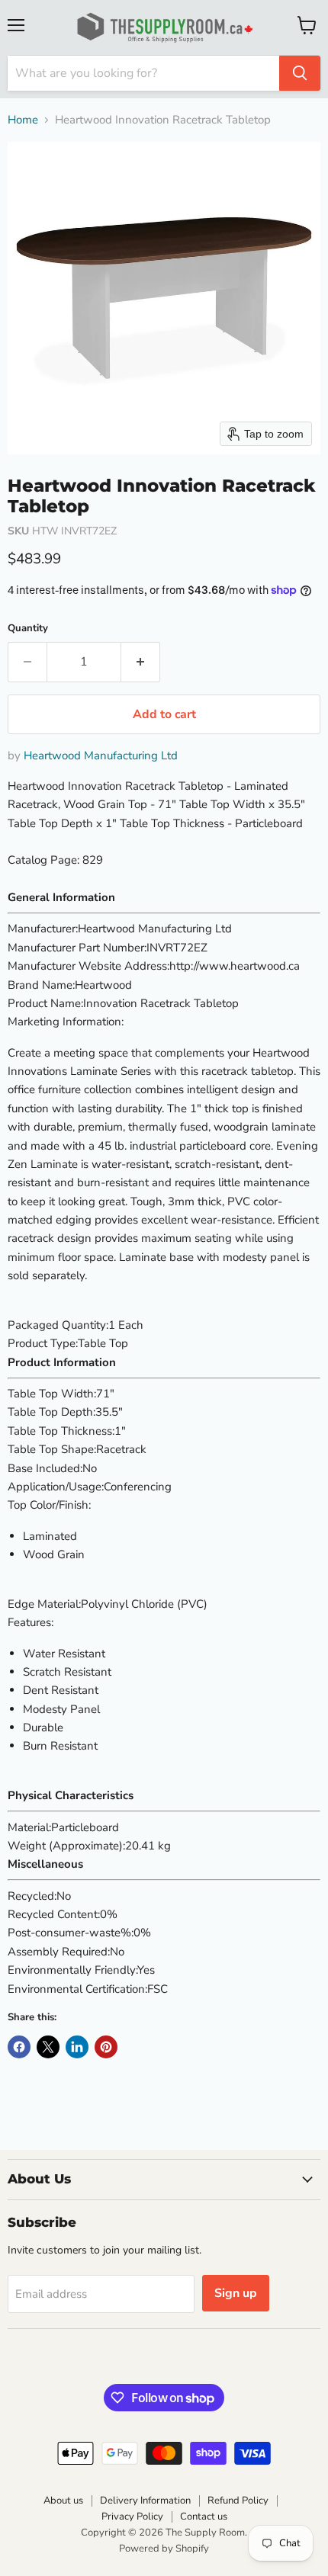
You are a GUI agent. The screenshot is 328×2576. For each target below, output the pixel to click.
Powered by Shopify (164, 2549)
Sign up (236, 2293)
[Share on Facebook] (19, 2047)
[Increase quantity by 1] (141, 662)
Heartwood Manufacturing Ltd (101, 755)
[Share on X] (48, 2047)
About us (63, 2501)
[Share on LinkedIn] (77, 2047)
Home (23, 120)
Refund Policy (238, 2501)
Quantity (28, 629)
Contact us (204, 2517)
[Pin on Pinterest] (106, 2047)
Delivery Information (145, 2501)
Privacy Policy (132, 2517)
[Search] (300, 73)
